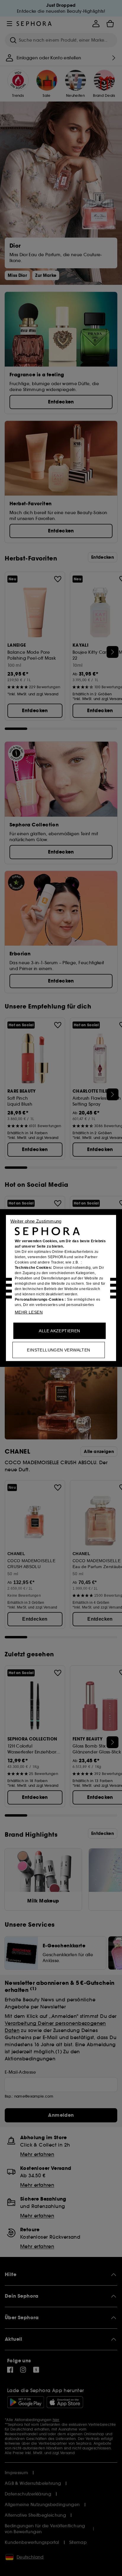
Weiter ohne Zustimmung (36, 1221)
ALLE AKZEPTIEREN (59, 1331)
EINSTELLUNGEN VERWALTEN (58, 1350)
